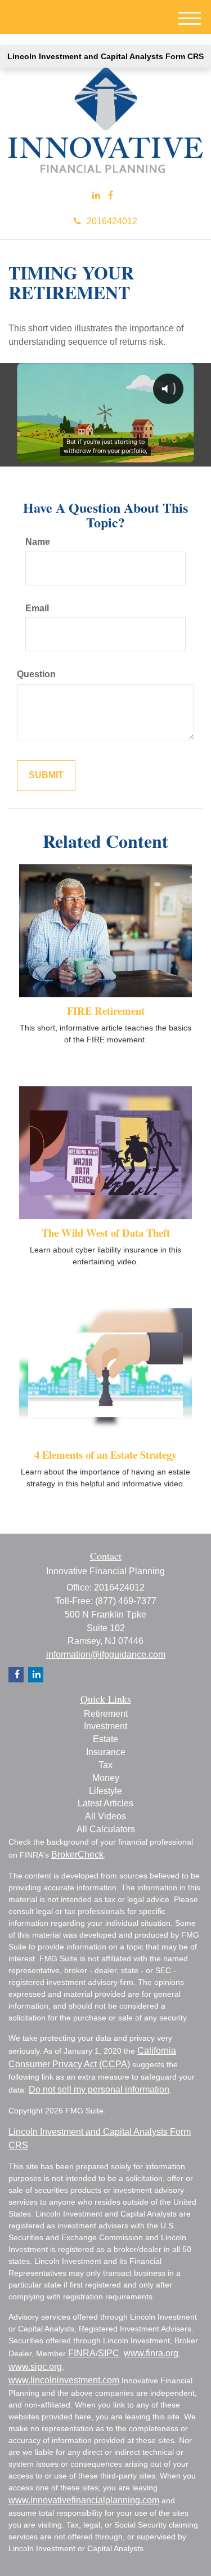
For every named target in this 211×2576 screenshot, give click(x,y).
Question (36, 674)
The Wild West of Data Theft (106, 1233)
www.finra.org (151, 2353)
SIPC (109, 2353)
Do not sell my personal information (99, 2089)
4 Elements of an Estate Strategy (105, 1454)
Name (38, 542)
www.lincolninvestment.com (64, 2380)
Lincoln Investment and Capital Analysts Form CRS (105, 56)
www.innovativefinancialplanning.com (84, 2500)
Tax (105, 1765)
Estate (105, 1739)
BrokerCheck (77, 1855)
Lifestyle (105, 1791)
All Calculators (106, 1829)
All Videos (105, 1816)
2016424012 (112, 221)
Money (106, 1778)
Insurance (106, 1752)
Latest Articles (105, 1803)
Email (37, 608)
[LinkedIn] (96, 196)
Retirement (106, 1714)
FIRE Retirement (106, 1011)
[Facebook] (111, 196)
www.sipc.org (35, 2367)
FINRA (82, 2353)
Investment (105, 1726)
